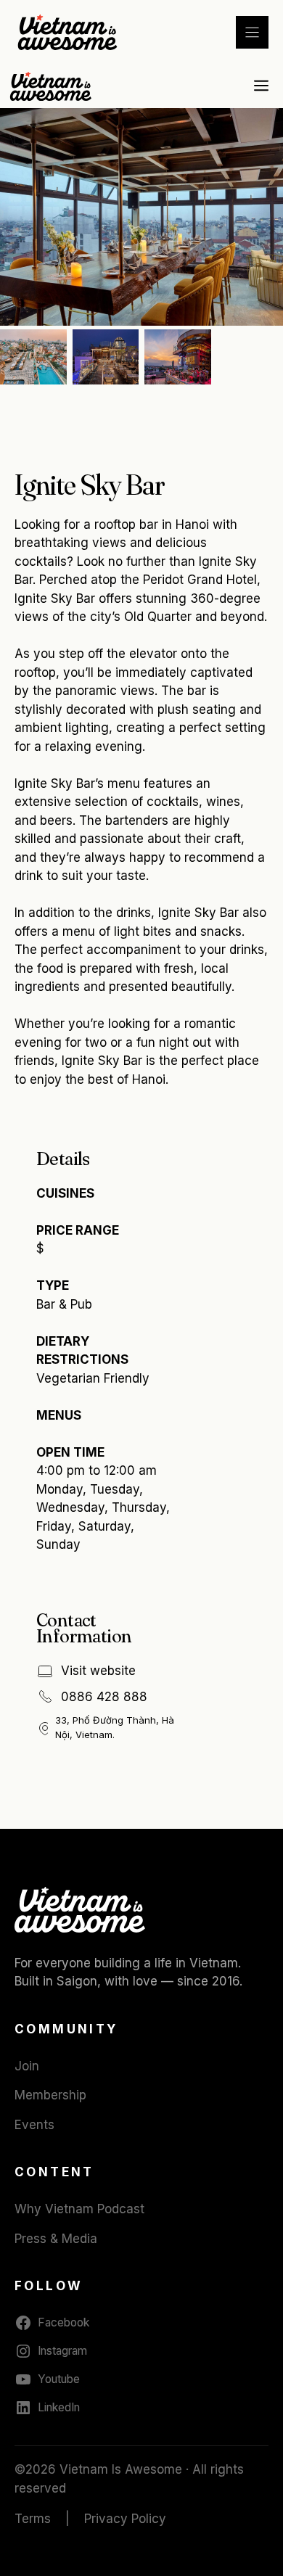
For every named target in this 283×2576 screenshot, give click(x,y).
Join (27, 2066)
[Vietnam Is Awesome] (52, 86)
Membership (50, 2095)
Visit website (98, 1671)
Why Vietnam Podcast (79, 2209)
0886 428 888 (104, 1697)
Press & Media (56, 2239)
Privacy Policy (125, 2519)
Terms (33, 2519)
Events (34, 2125)
